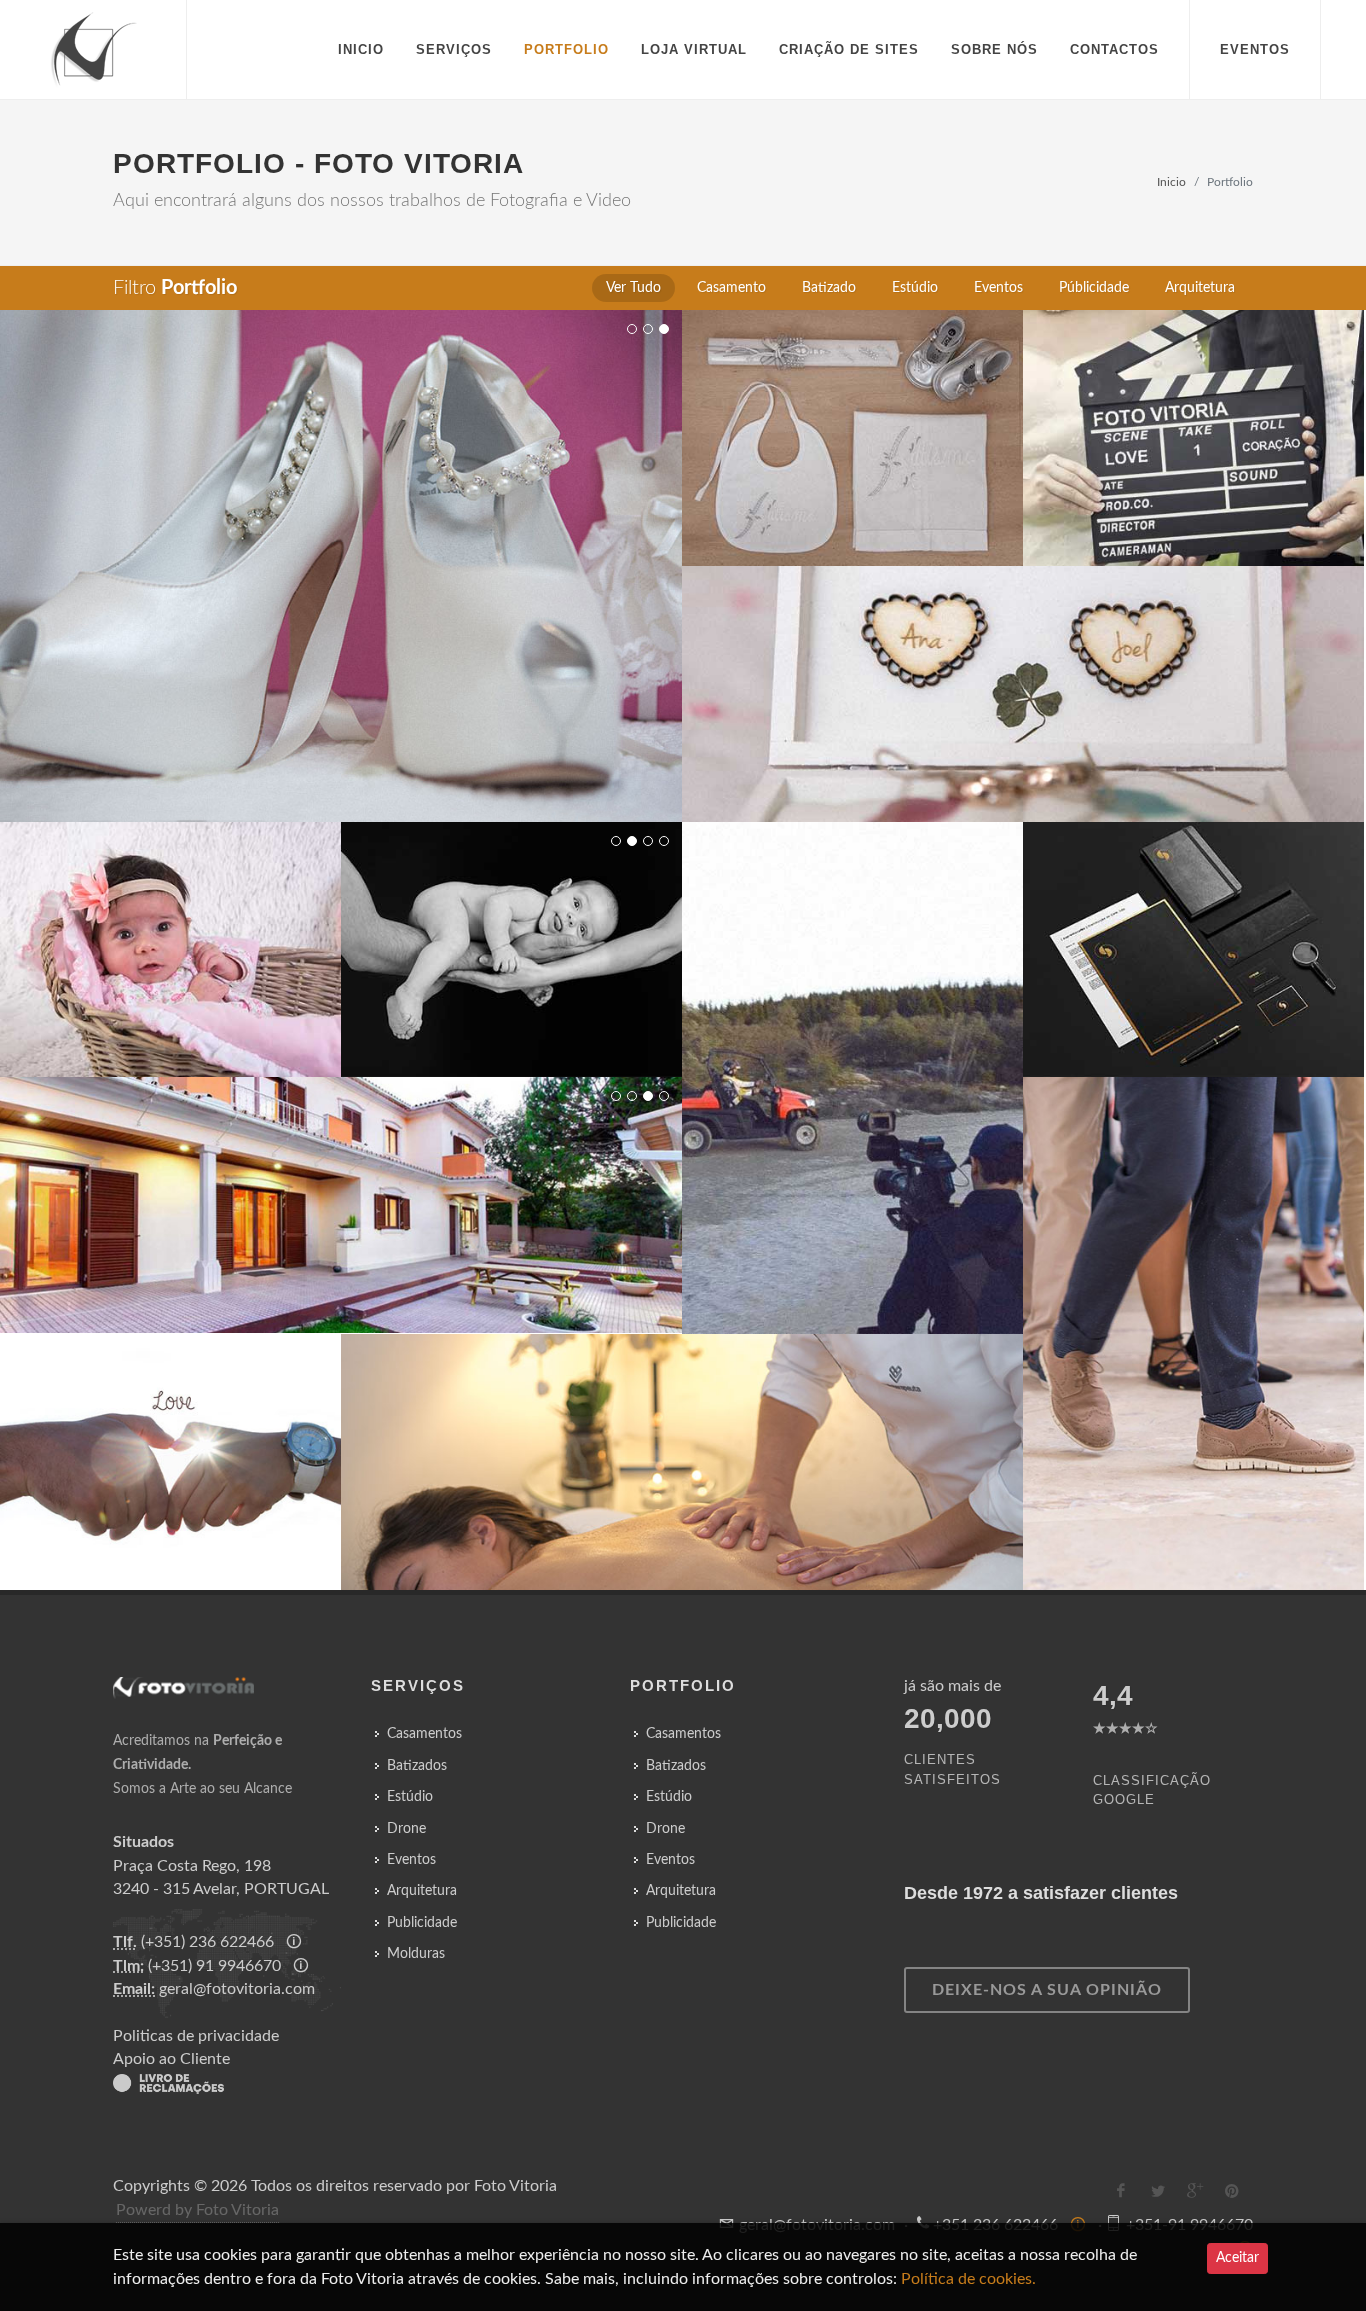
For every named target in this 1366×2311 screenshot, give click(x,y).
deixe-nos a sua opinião (1047, 1990)
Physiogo (652, 1444)
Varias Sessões (512, 932)
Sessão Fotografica (170, 1415)
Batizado (852, 392)
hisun (797, 1060)
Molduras (416, 1954)
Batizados (417, 1766)
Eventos (411, 1860)
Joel (1063, 676)
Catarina (1002, 676)
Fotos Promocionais (1193, 932)
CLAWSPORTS (875, 1060)
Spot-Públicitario (852, 1032)
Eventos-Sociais (1194, 1288)
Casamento (341, 520)
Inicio (1171, 182)
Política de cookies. (966, 2279)
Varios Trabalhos (341, 1187)
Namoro (170, 1443)
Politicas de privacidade (196, 2036)
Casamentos (1194, 420)
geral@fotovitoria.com (237, 1989)
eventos (1255, 49)
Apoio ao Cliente (171, 2059)
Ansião (721, 1444)
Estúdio (170, 904)
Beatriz (852, 420)
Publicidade (422, 1923)
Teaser (1194, 392)
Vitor (372, 548)
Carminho (170, 932)
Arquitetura (341, 1159)
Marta (316, 548)
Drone (406, 1829)
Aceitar (1237, 2258)
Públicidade (1193, 904)
